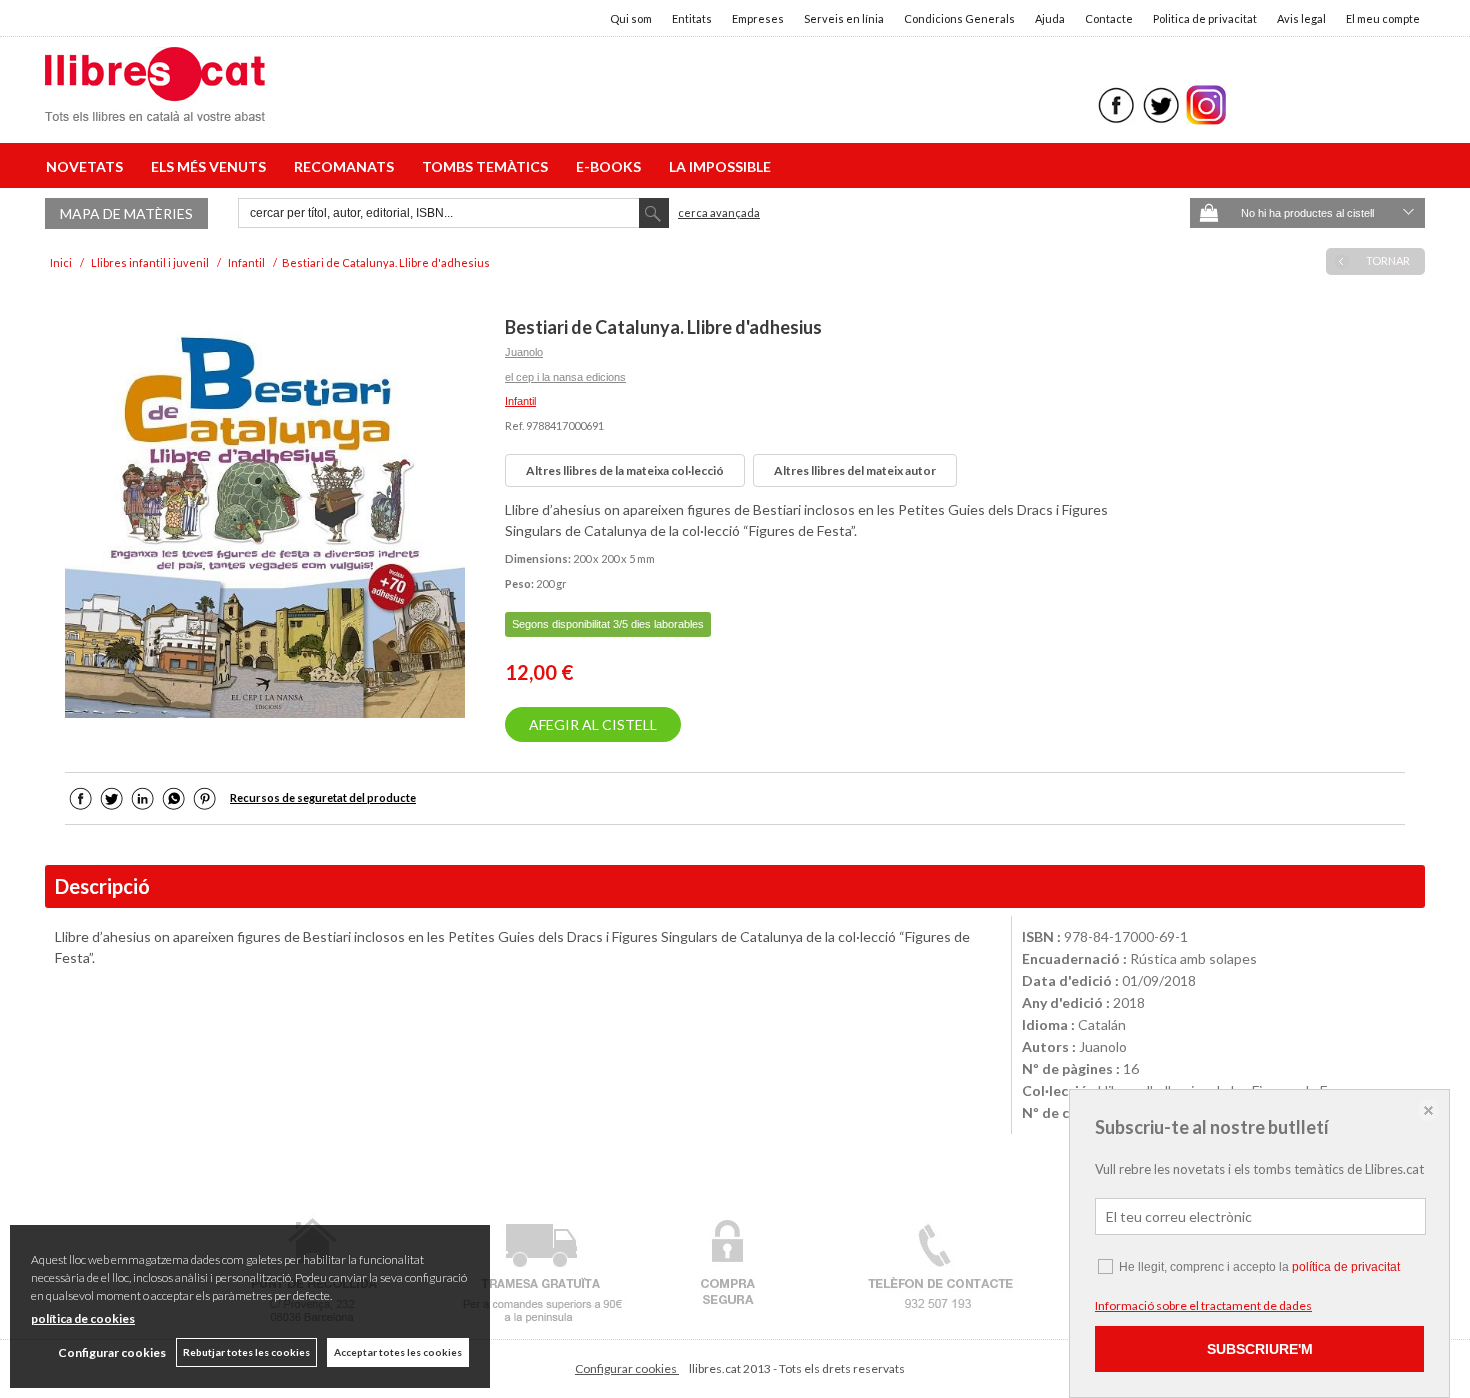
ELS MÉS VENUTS (211, 166)
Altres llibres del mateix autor (855, 470)
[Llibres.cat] (155, 108)
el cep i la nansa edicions (565, 377)
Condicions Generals (959, 18)
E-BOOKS (611, 166)
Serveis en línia (844, 18)
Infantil (520, 401)
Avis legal (1301, 18)
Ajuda (1050, 18)
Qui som (631, 18)
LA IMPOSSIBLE (720, 166)
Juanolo (524, 352)
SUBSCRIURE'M (1260, 1349)
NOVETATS (87, 166)
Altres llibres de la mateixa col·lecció (625, 470)
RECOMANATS (347, 166)
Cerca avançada (719, 212)
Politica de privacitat (1205, 18)
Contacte (1109, 18)
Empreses (758, 18)
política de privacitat (1346, 1267)
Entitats (692, 18)
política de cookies (83, 1318)
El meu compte (1383, 18)
